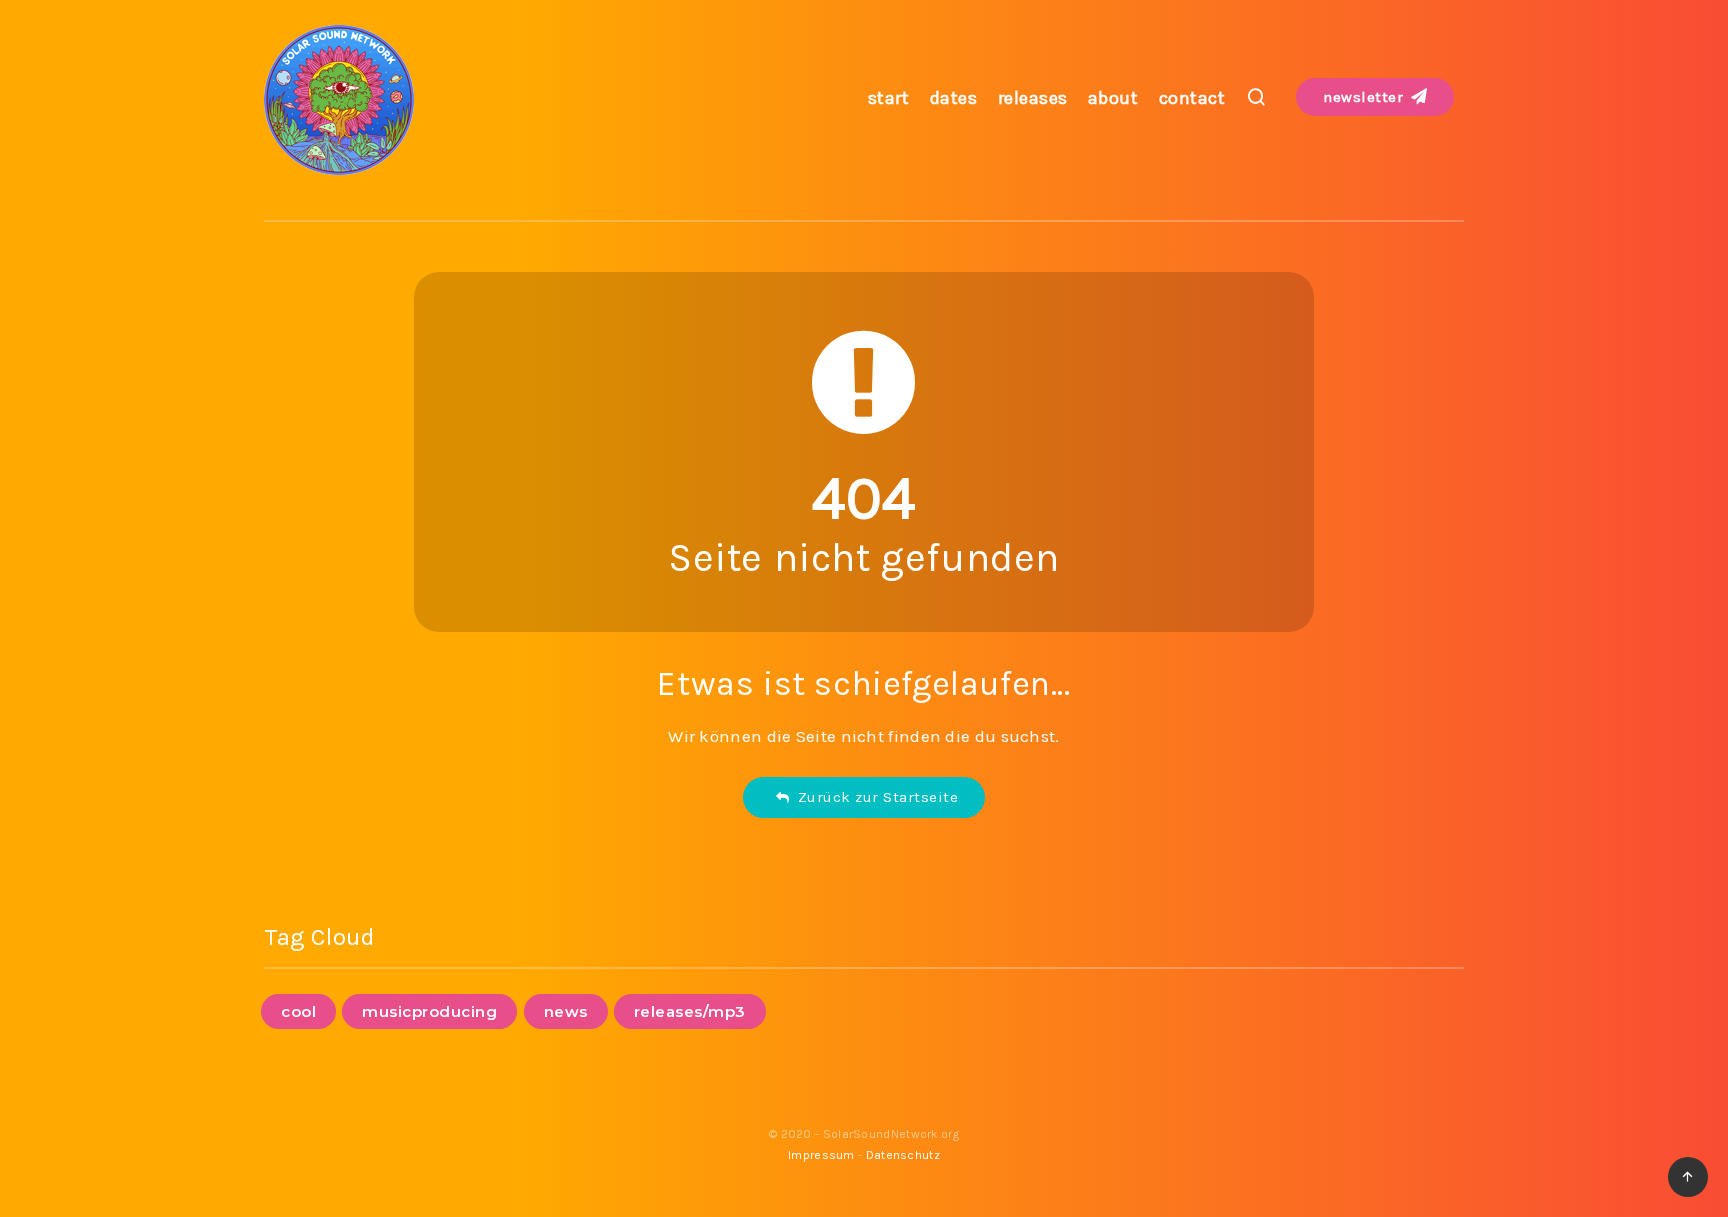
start (889, 98)
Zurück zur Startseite (874, 797)
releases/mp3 (690, 1011)
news (566, 1011)
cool (298, 1011)
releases (1033, 98)
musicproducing (429, 1011)
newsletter (1365, 97)
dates (954, 98)
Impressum (821, 1155)
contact (1192, 98)
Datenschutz (903, 1155)
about (1113, 98)
